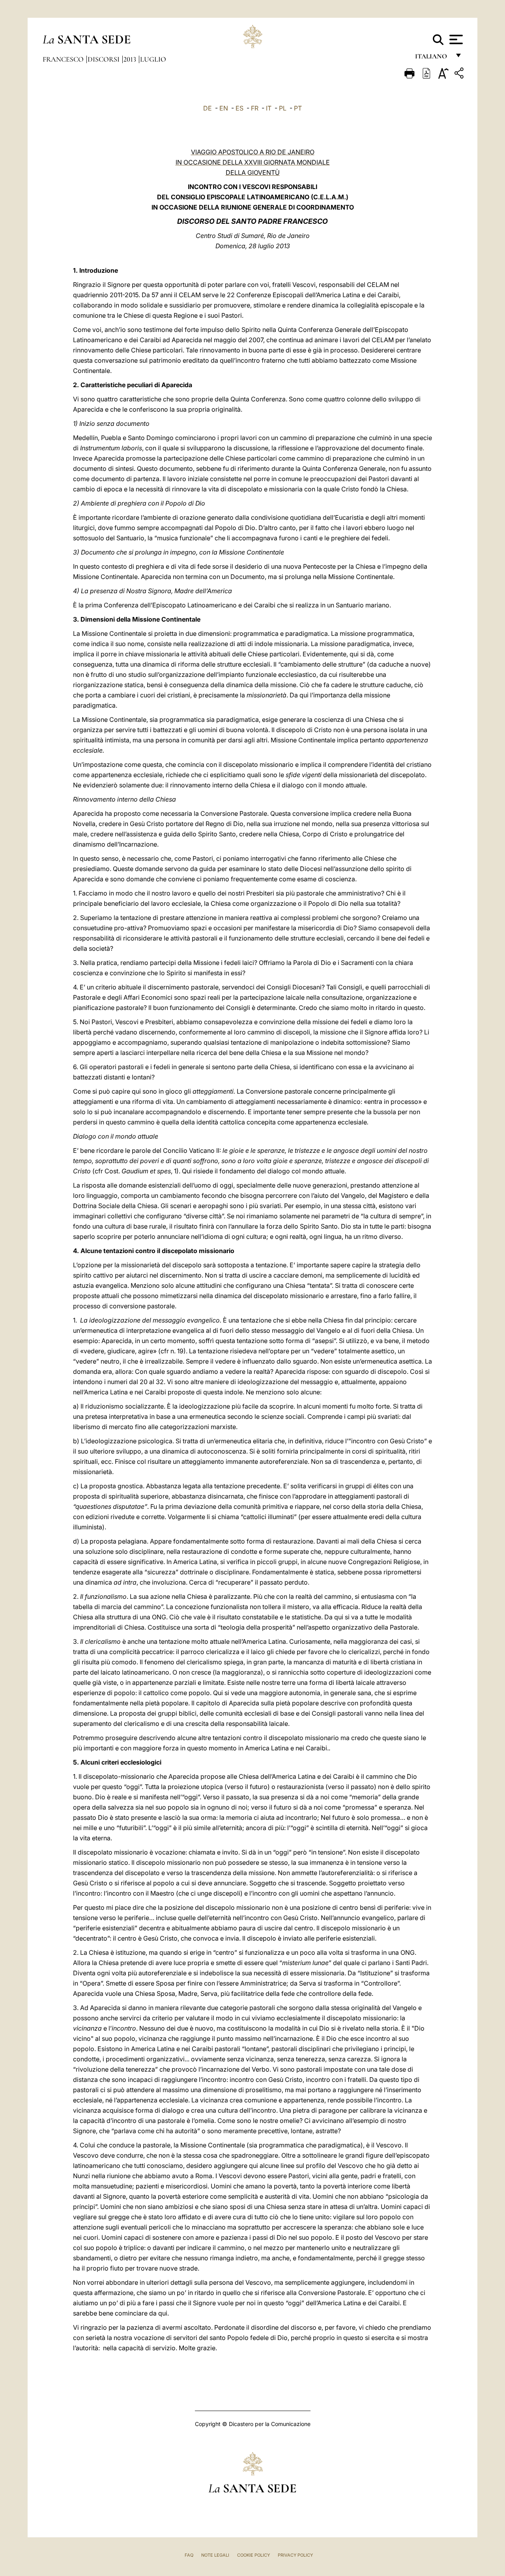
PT (298, 108)
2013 (131, 59)
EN (224, 108)
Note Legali (215, 2555)
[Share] (460, 74)
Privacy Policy (295, 2555)
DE (208, 108)
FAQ (189, 2555)
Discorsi (104, 59)
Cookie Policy (253, 2555)
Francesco (64, 59)
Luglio (153, 59)
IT (269, 108)
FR (255, 108)
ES (239, 108)
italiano (433, 58)
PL (283, 108)
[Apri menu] (455, 39)
